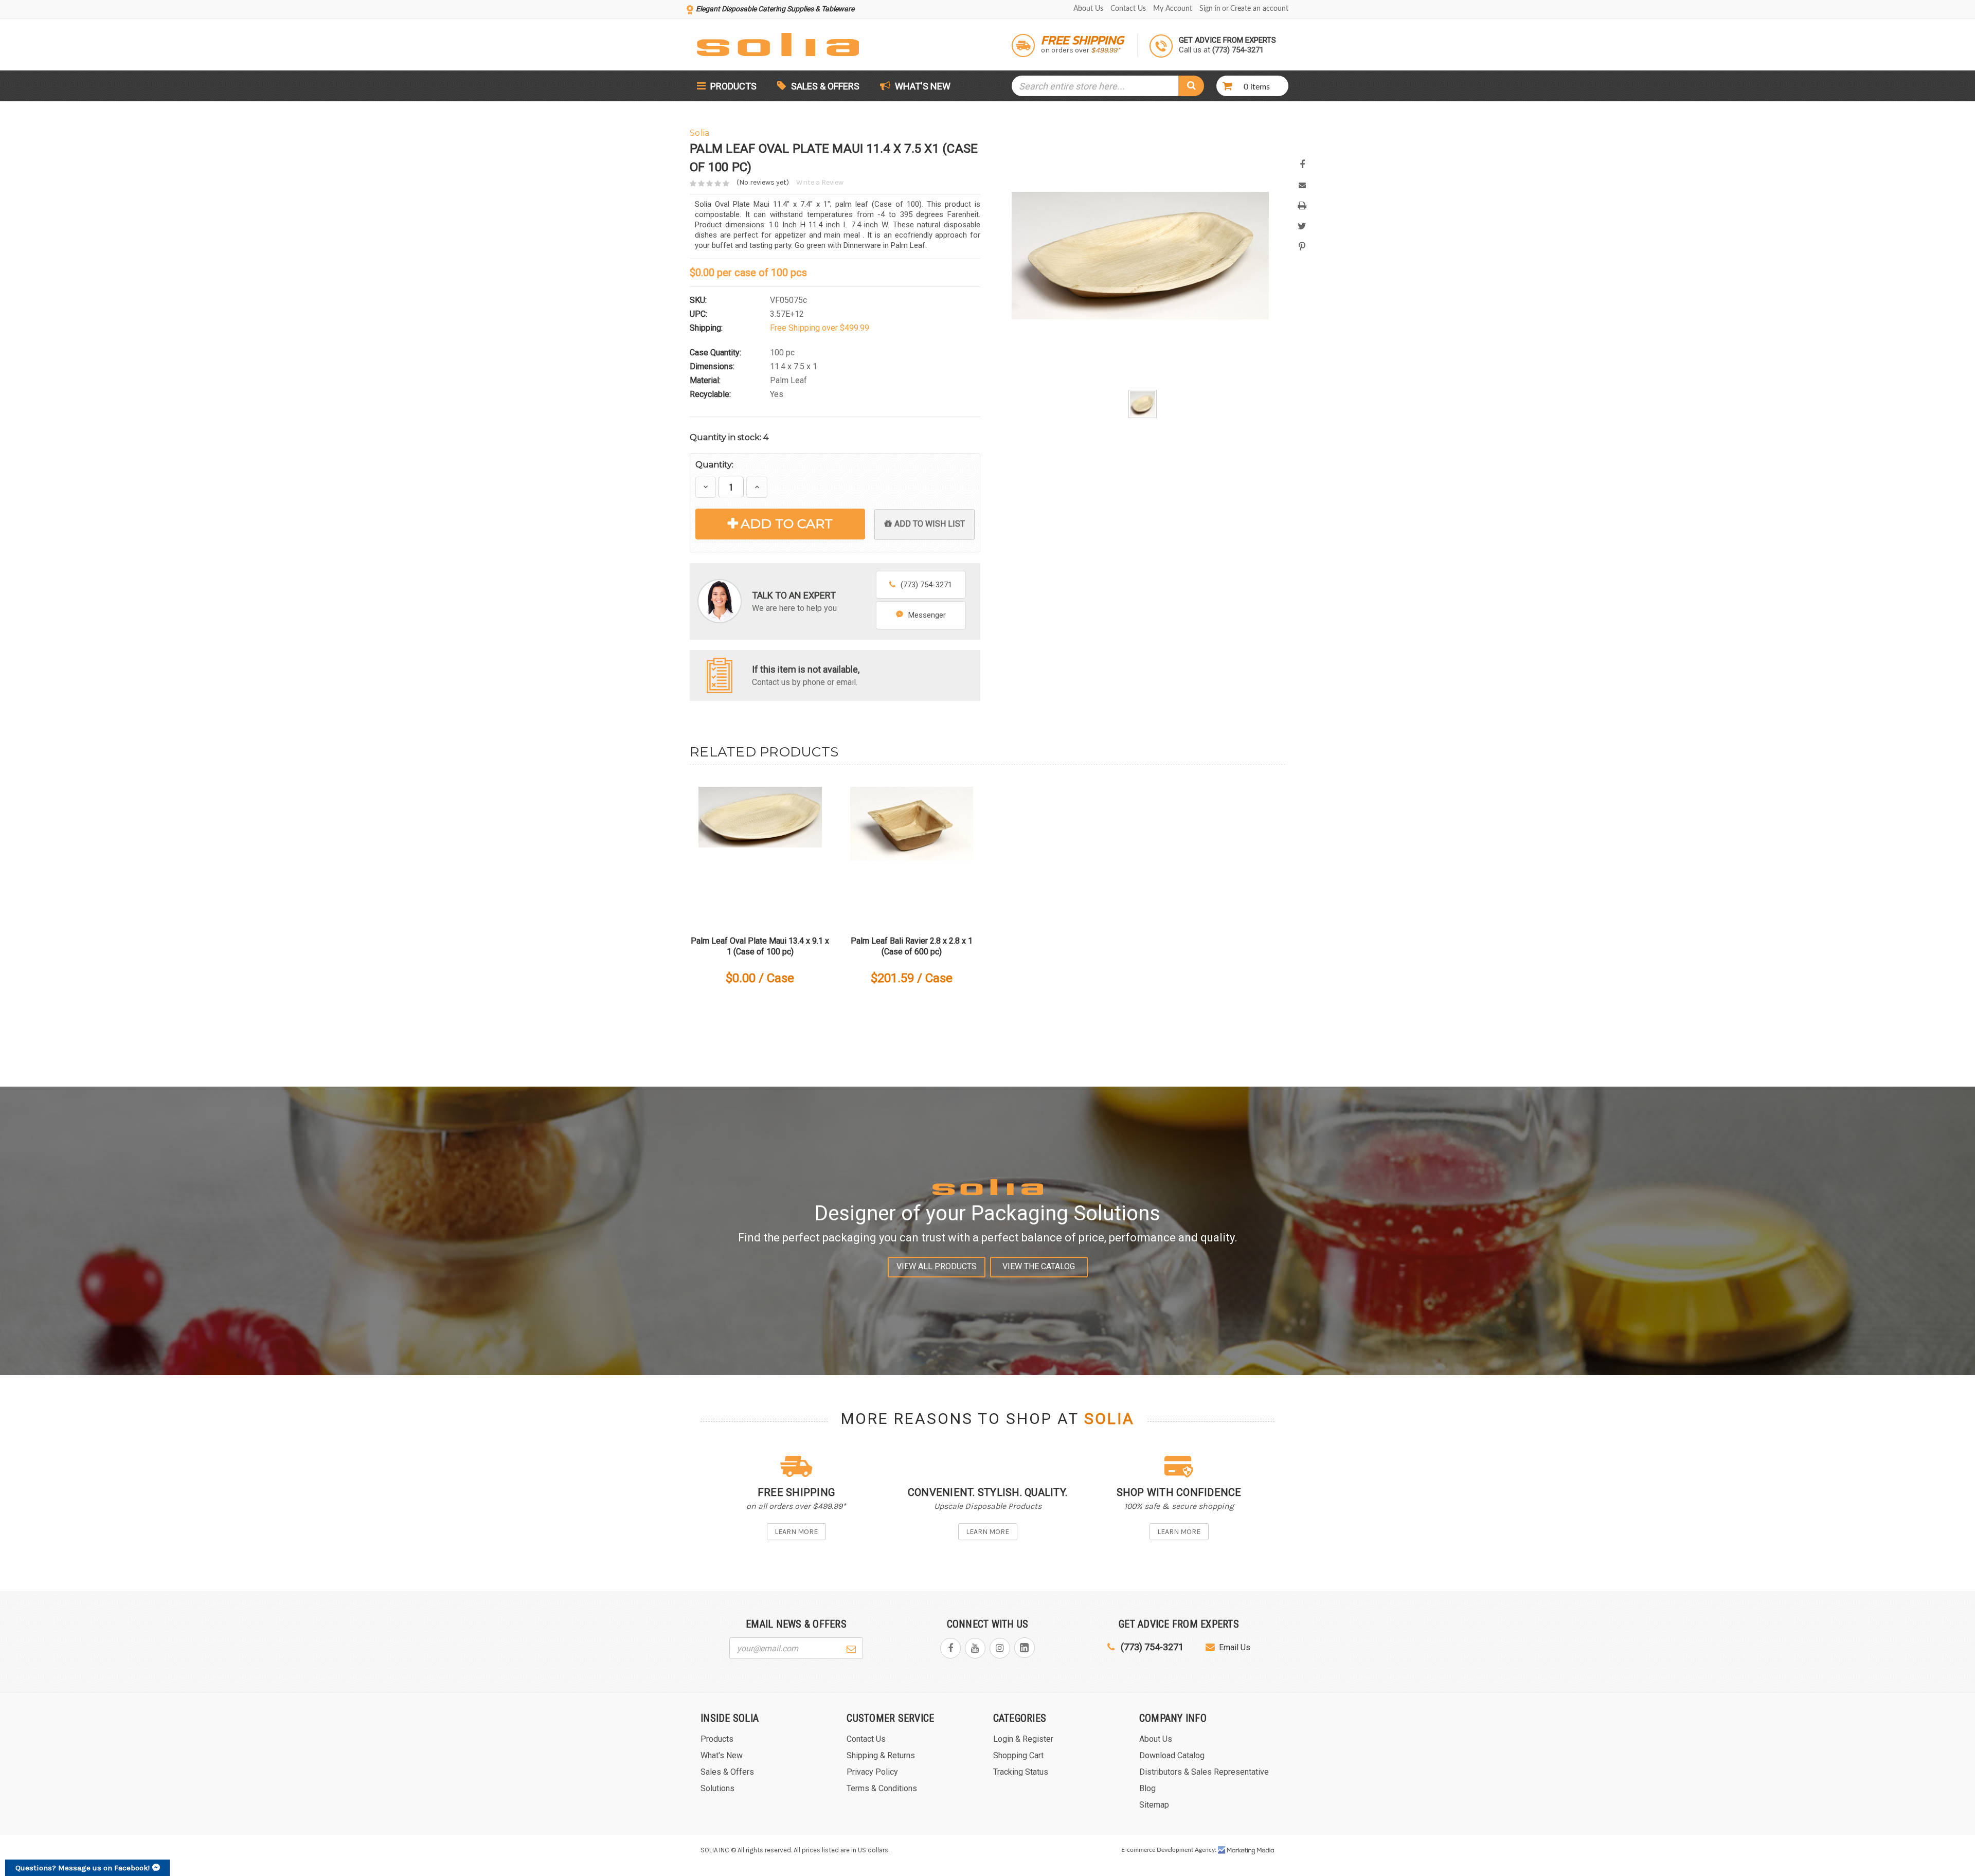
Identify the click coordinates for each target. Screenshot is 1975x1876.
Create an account (1259, 9)
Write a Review (820, 182)
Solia (1109, 1419)
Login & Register (1023, 1739)
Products (732, 86)
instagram (1000, 1648)
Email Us (1235, 1647)
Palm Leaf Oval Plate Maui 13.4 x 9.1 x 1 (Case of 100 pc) (760, 946)
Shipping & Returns (881, 1755)
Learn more (796, 1532)
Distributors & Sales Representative (1204, 1772)
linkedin (1025, 1648)
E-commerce (1138, 1850)
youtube (975, 1648)
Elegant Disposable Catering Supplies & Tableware (775, 9)
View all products (937, 1266)
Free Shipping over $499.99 (820, 328)
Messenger (927, 615)
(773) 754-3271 (926, 585)
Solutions (717, 1788)
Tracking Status (1021, 1772)
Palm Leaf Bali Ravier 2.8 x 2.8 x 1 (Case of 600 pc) (912, 946)
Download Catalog (1172, 1755)
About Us (1088, 9)
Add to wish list (930, 524)
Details (760, 848)
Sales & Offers (825, 86)
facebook (950, 1648)
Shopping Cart (1018, 1755)
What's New (922, 86)
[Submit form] (851, 1648)
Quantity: (714, 465)
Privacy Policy (872, 1772)
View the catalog (1039, 1266)
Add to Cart (787, 524)
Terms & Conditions (882, 1788)
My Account (1173, 9)
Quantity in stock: (729, 437)
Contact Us (1128, 9)
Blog (1147, 1788)
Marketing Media (1246, 1850)
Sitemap (1154, 1805)
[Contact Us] (720, 674)
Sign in (1210, 9)
